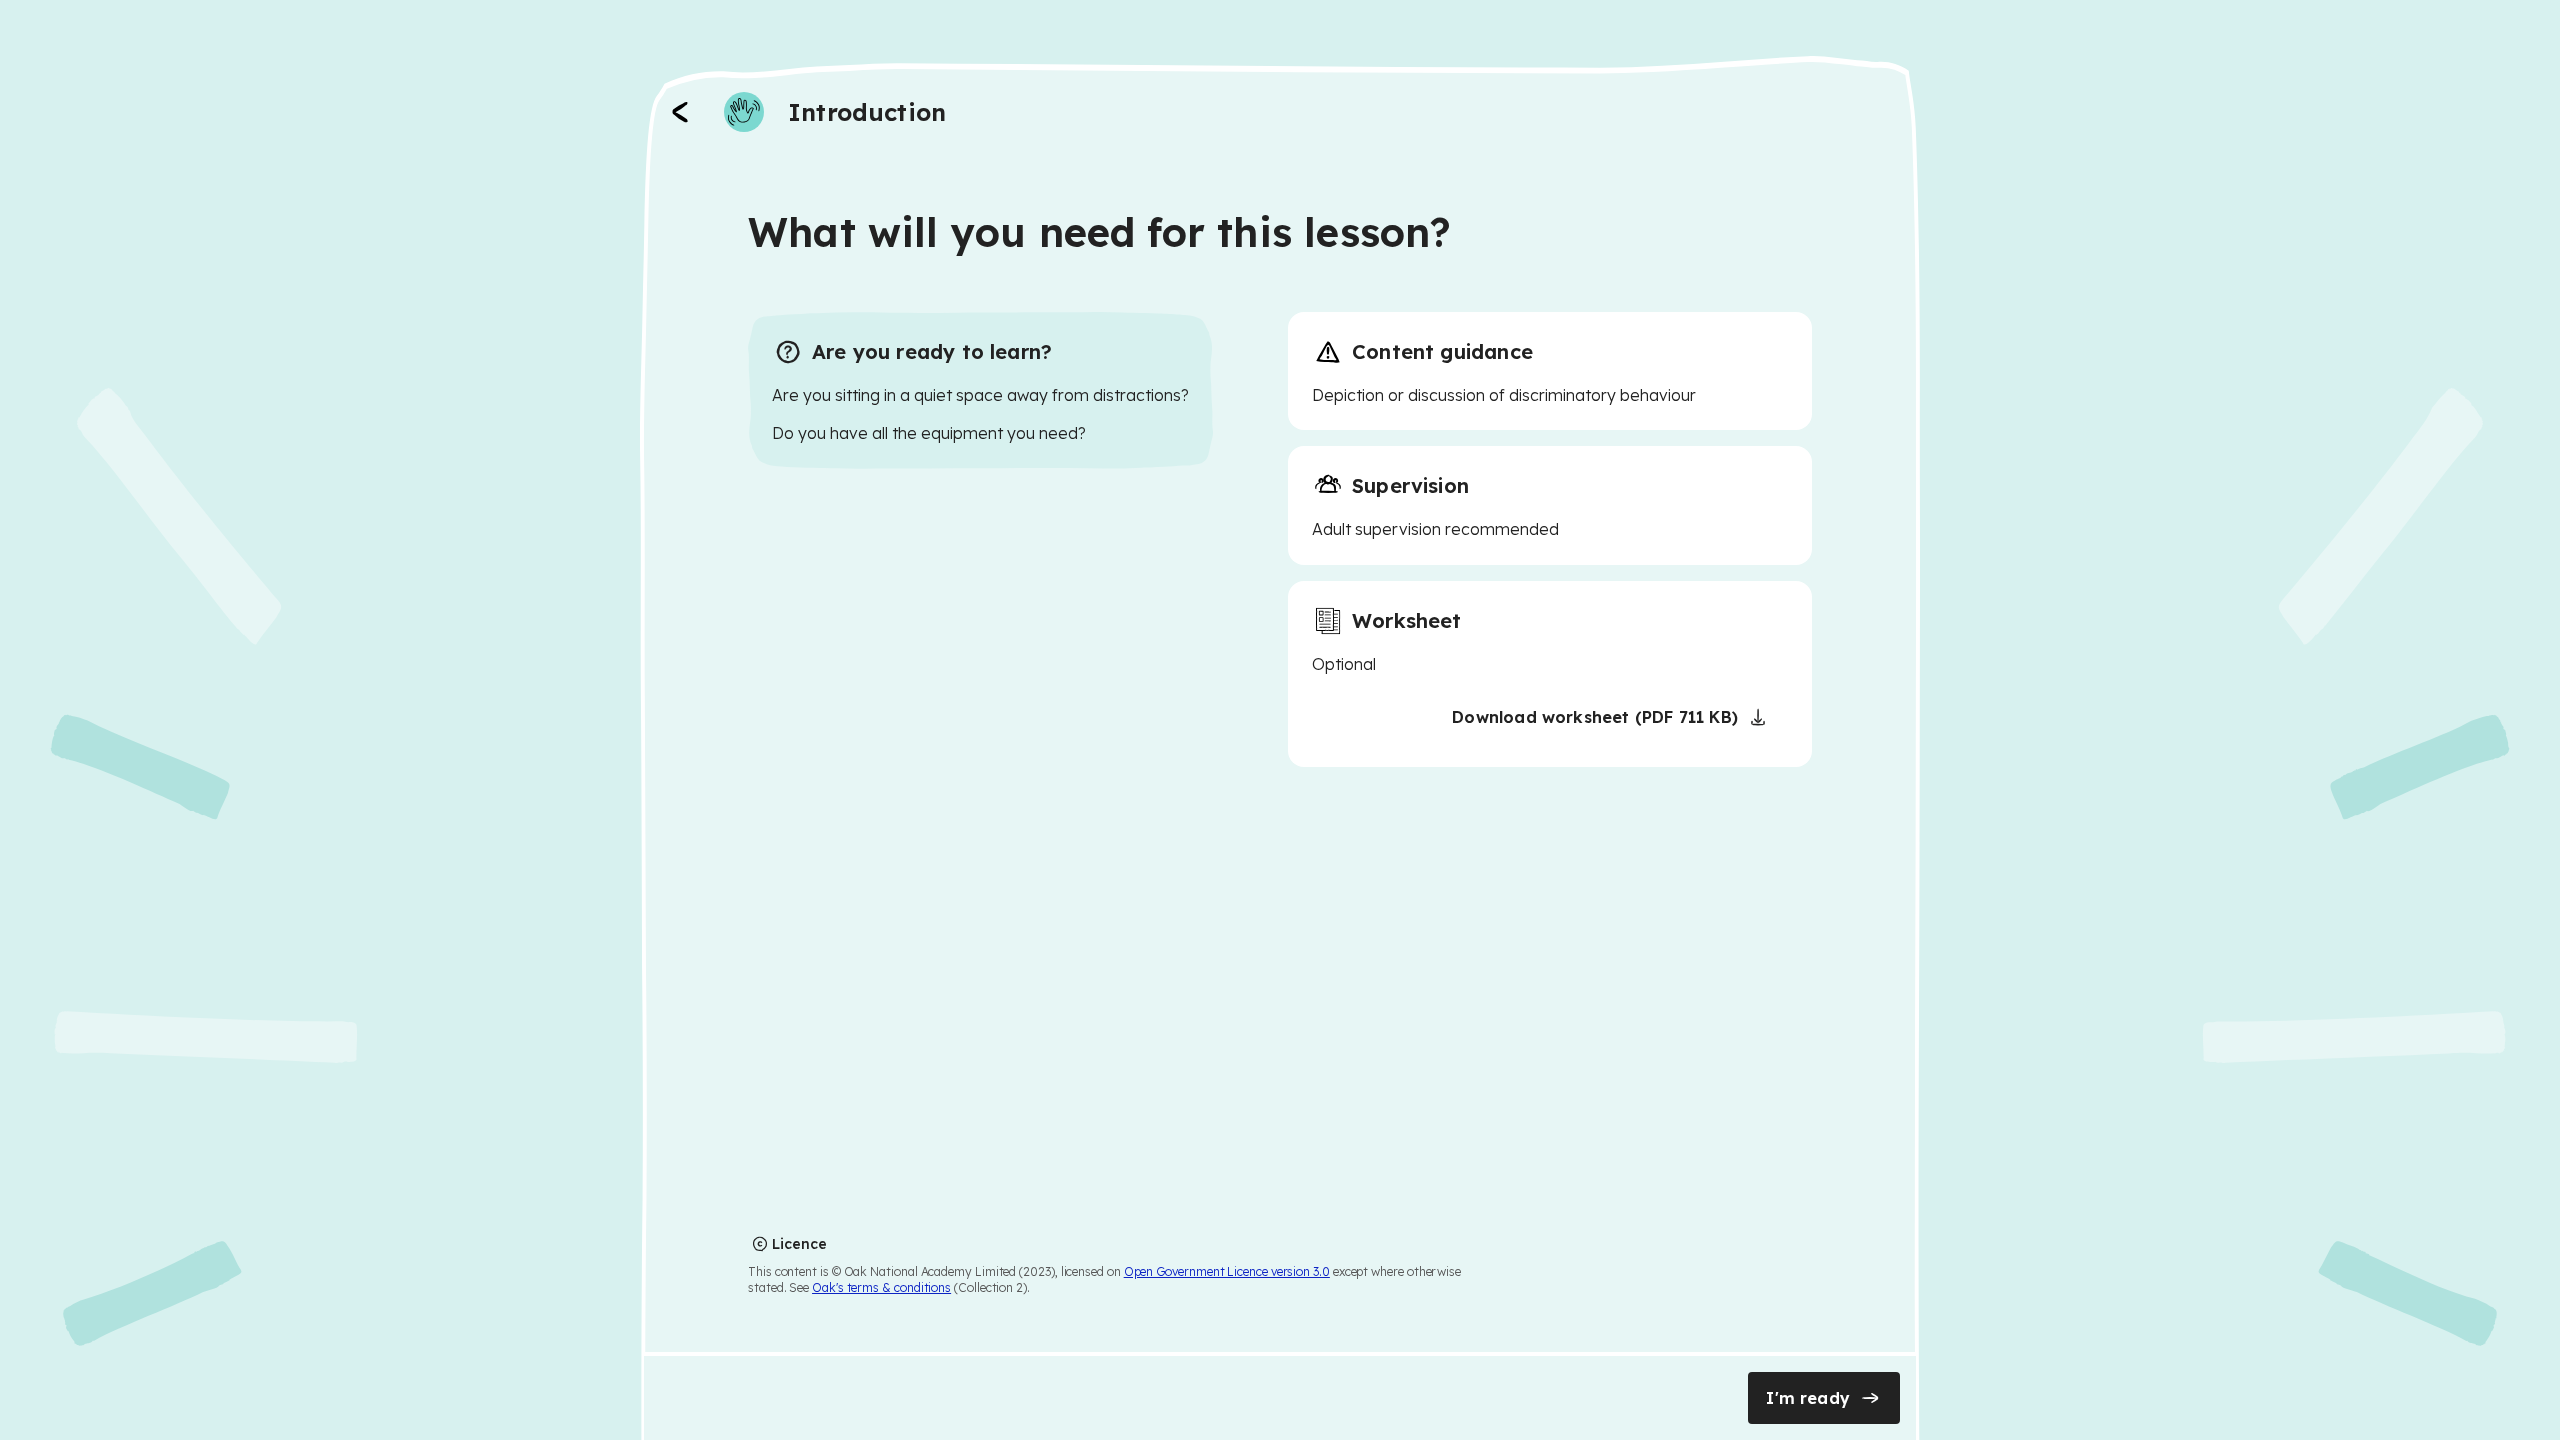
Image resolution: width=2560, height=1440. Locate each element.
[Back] (680, 112)
